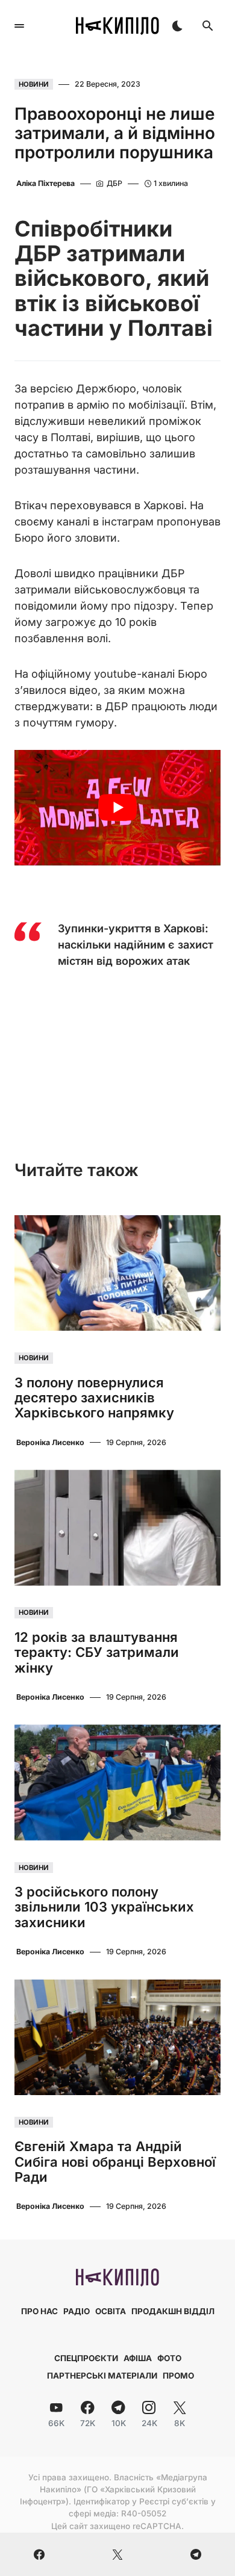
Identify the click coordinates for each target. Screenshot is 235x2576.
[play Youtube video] (117, 808)
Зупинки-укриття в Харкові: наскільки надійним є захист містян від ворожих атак (136, 945)
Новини (34, 84)
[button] (19, 26)
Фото (169, 2358)
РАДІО (77, 2311)
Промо (178, 2376)
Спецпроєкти (86, 2358)
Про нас (39, 2311)
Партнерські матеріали (102, 2376)
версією (52, 389)
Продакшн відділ (173, 2311)
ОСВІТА (111, 2311)
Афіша (138, 2358)
